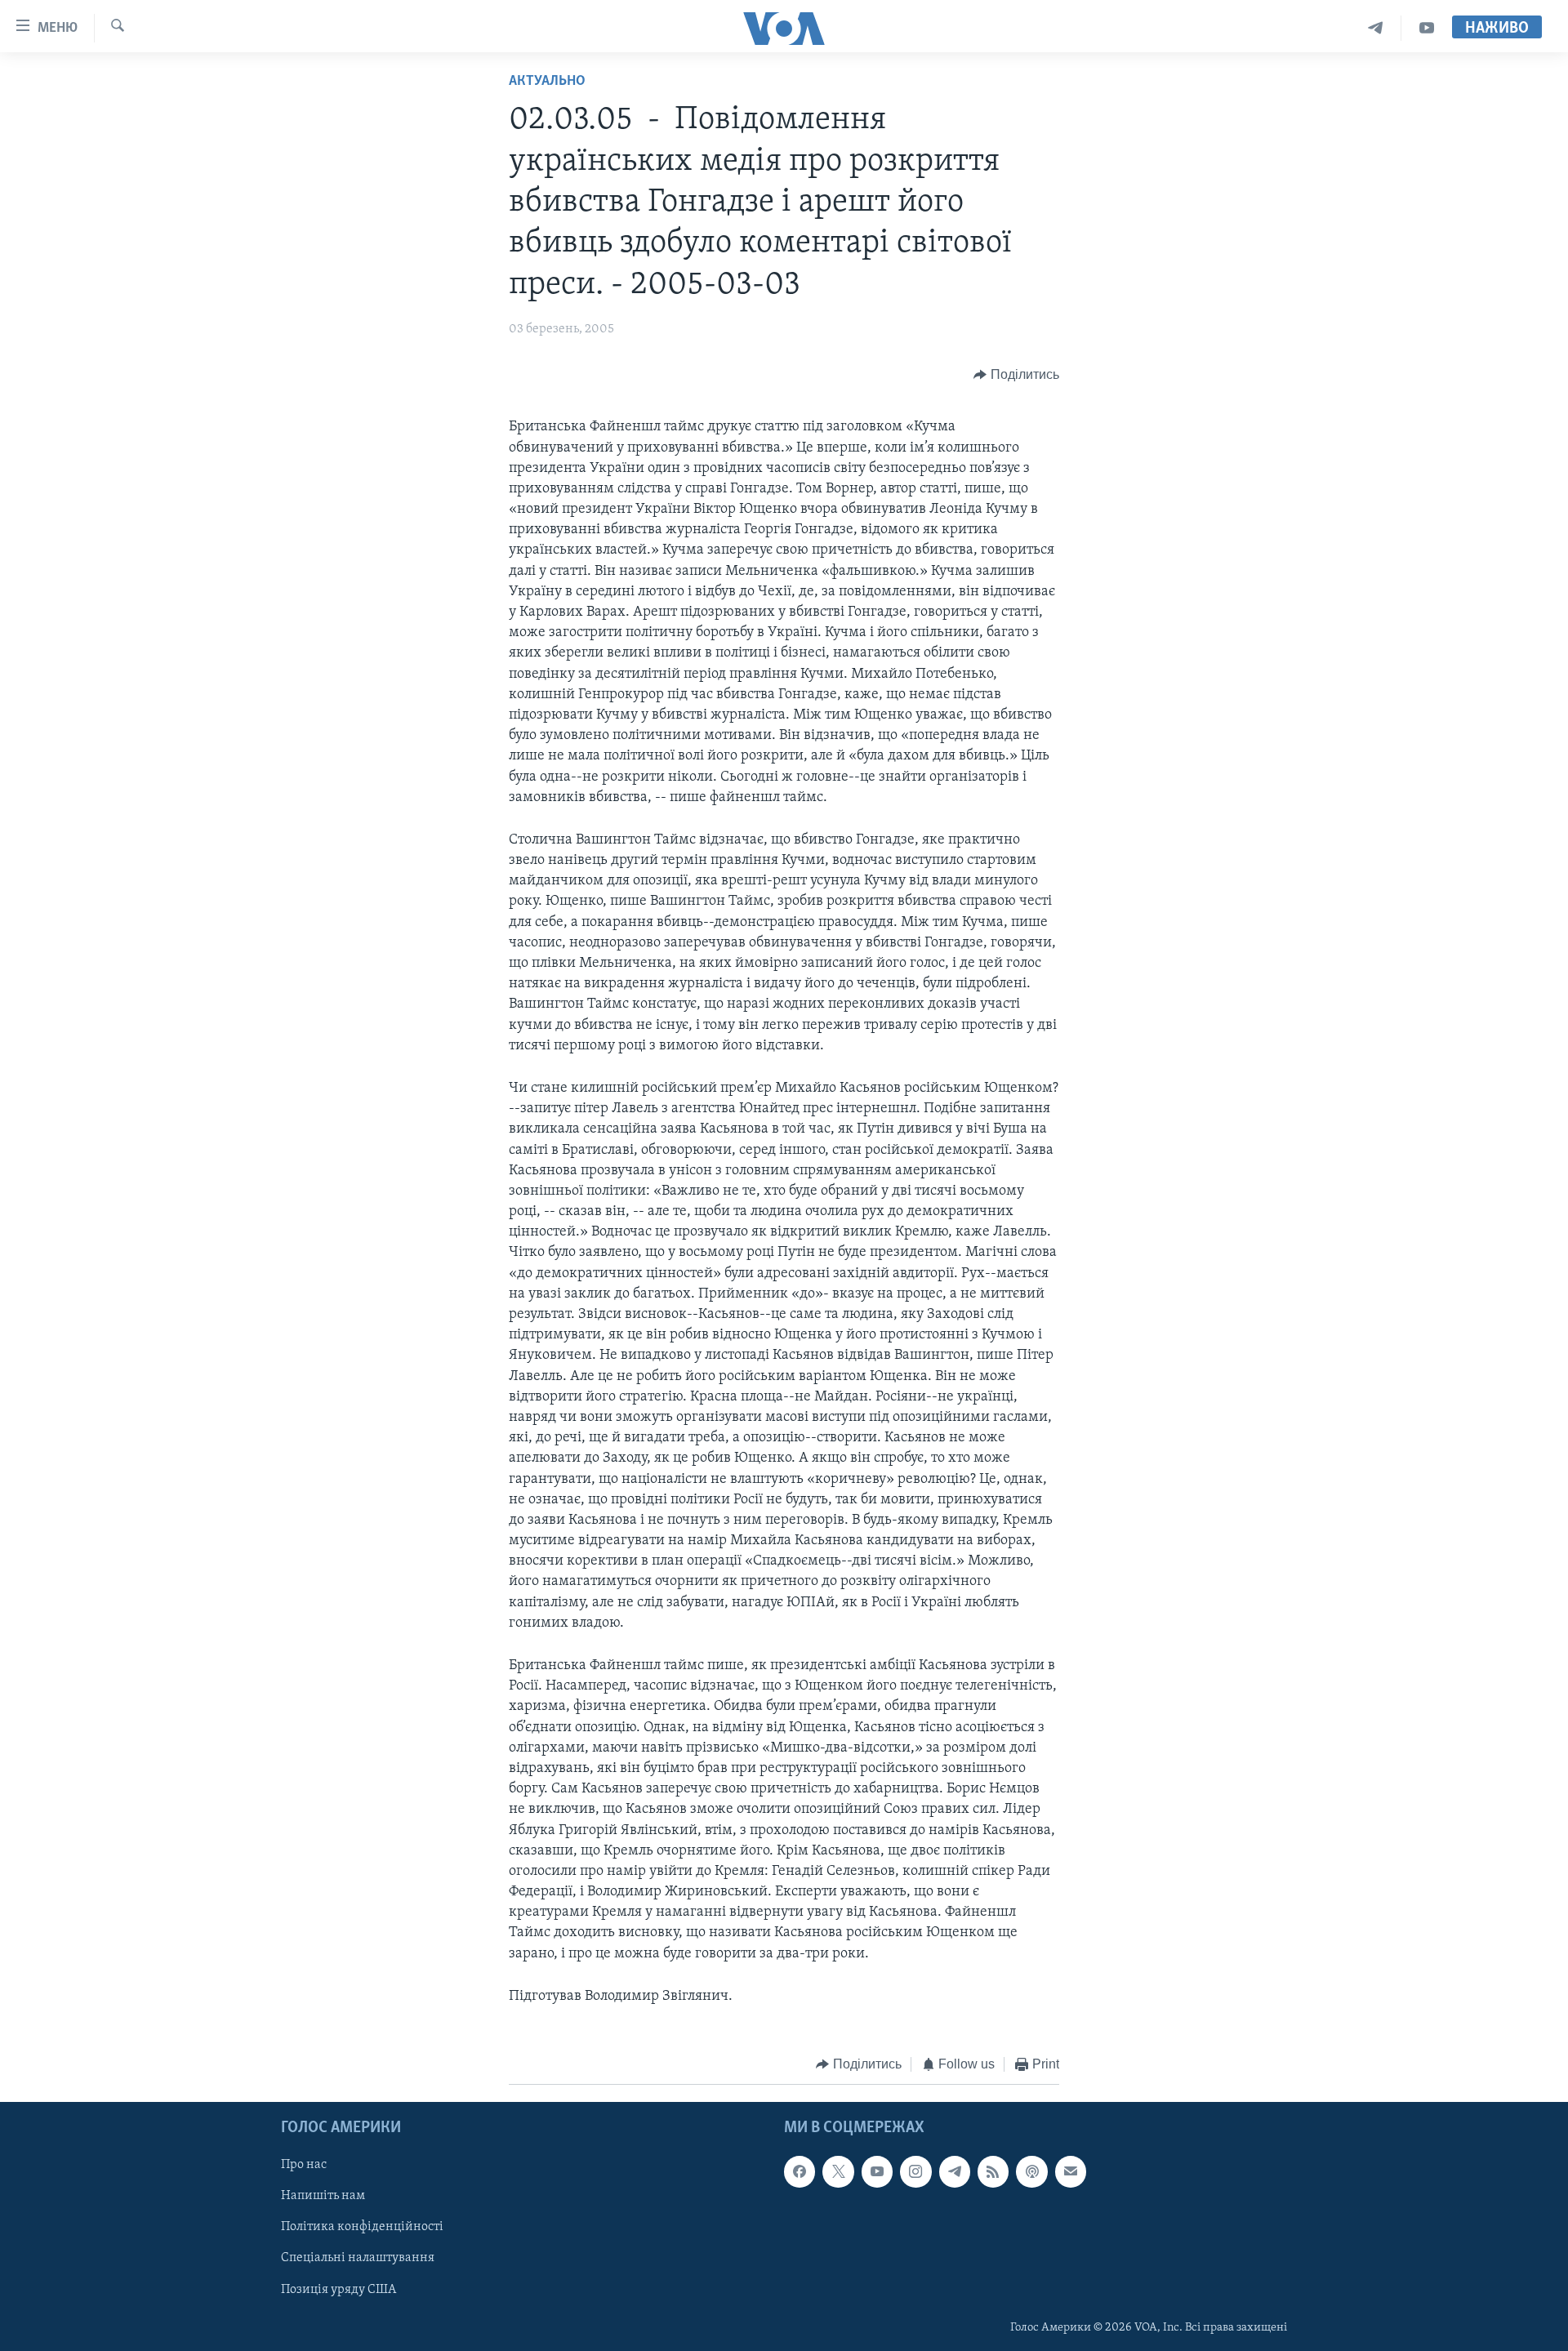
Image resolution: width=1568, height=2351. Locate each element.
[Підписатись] (1071, 2171)
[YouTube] (1427, 28)
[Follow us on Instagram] (915, 2171)
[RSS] (993, 2171)
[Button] (1016, 375)
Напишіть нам (323, 2196)
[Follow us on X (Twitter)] (838, 2171)
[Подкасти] (1031, 2171)
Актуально (547, 82)
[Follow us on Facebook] (800, 2171)
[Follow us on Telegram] (955, 2171)
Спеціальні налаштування (358, 2258)
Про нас (304, 2165)
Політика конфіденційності (362, 2227)
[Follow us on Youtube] (877, 2171)
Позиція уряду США (339, 2289)
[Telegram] (1376, 28)
